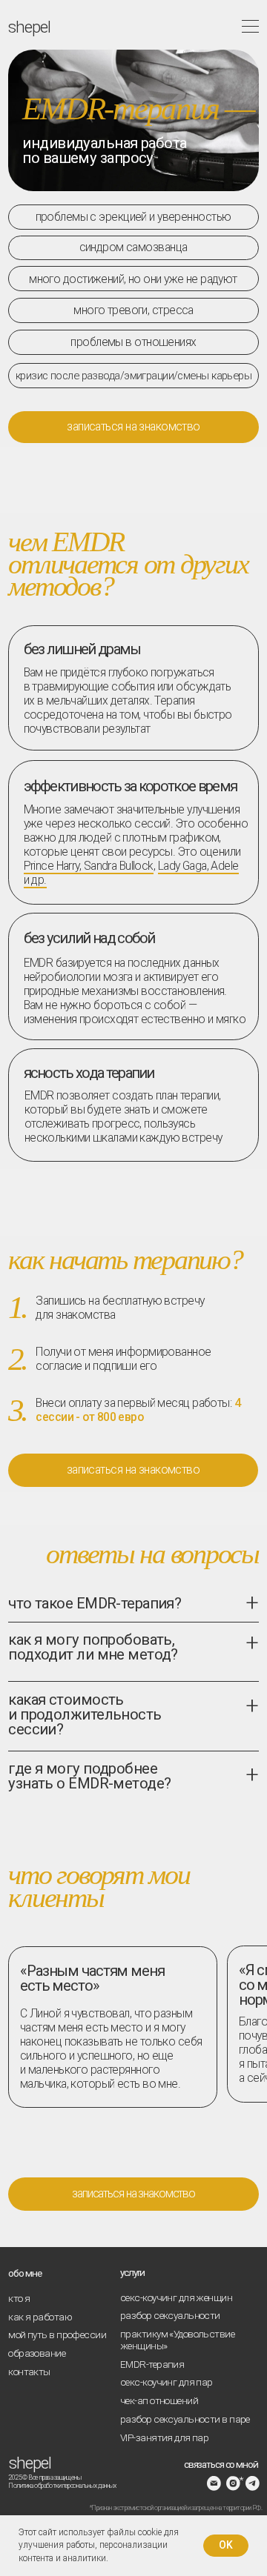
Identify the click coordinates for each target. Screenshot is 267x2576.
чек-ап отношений (159, 2400)
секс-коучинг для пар (167, 2382)
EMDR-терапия (152, 2364)
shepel (30, 2463)
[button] (133, 427)
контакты (29, 2372)
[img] (234, 2483)
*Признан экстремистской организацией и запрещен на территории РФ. (176, 2508)
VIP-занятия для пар (164, 2437)
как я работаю (40, 2317)
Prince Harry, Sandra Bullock (89, 866)
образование (37, 2353)
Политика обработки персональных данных (62, 2486)
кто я (19, 2298)
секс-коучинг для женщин (176, 2297)
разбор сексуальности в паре (185, 2419)
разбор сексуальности (170, 2315)
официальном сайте (58, 1953)
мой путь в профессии (57, 2334)
